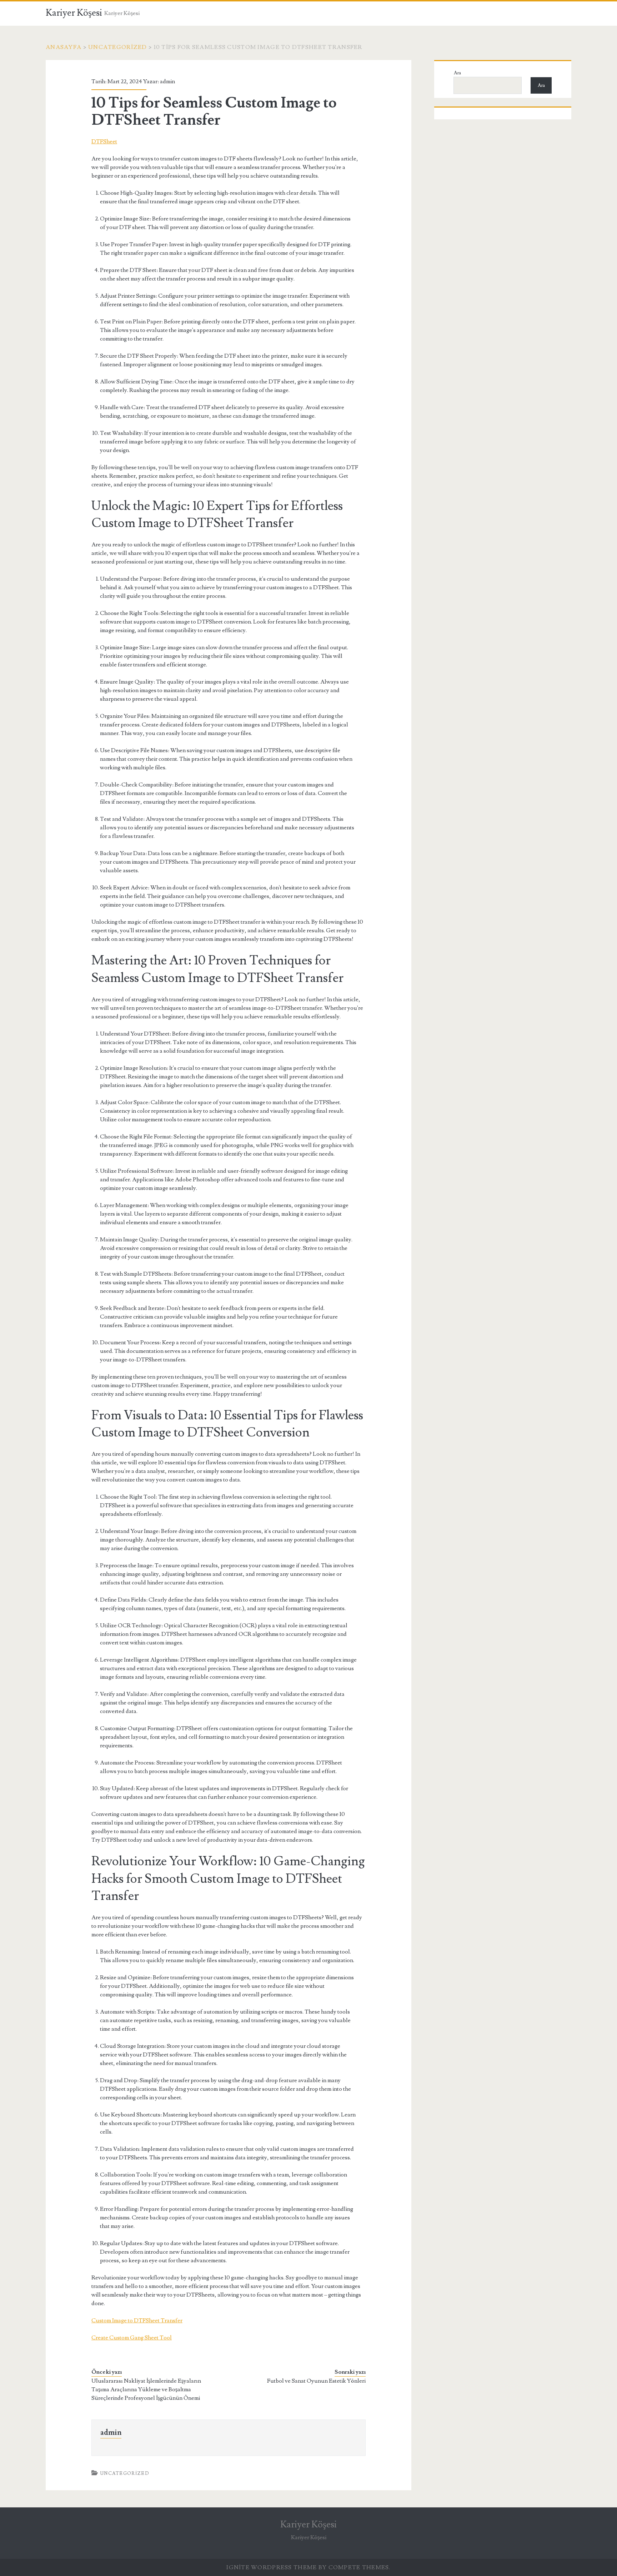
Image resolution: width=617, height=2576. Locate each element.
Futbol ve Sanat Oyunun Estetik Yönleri (316, 2381)
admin (167, 81)
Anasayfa (64, 47)
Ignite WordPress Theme (272, 2567)
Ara (457, 73)
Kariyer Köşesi (74, 13)
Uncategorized (118, 47)
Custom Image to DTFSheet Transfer (137, 2321)
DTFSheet (104, 142)
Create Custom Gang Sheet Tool (132, 2338)
